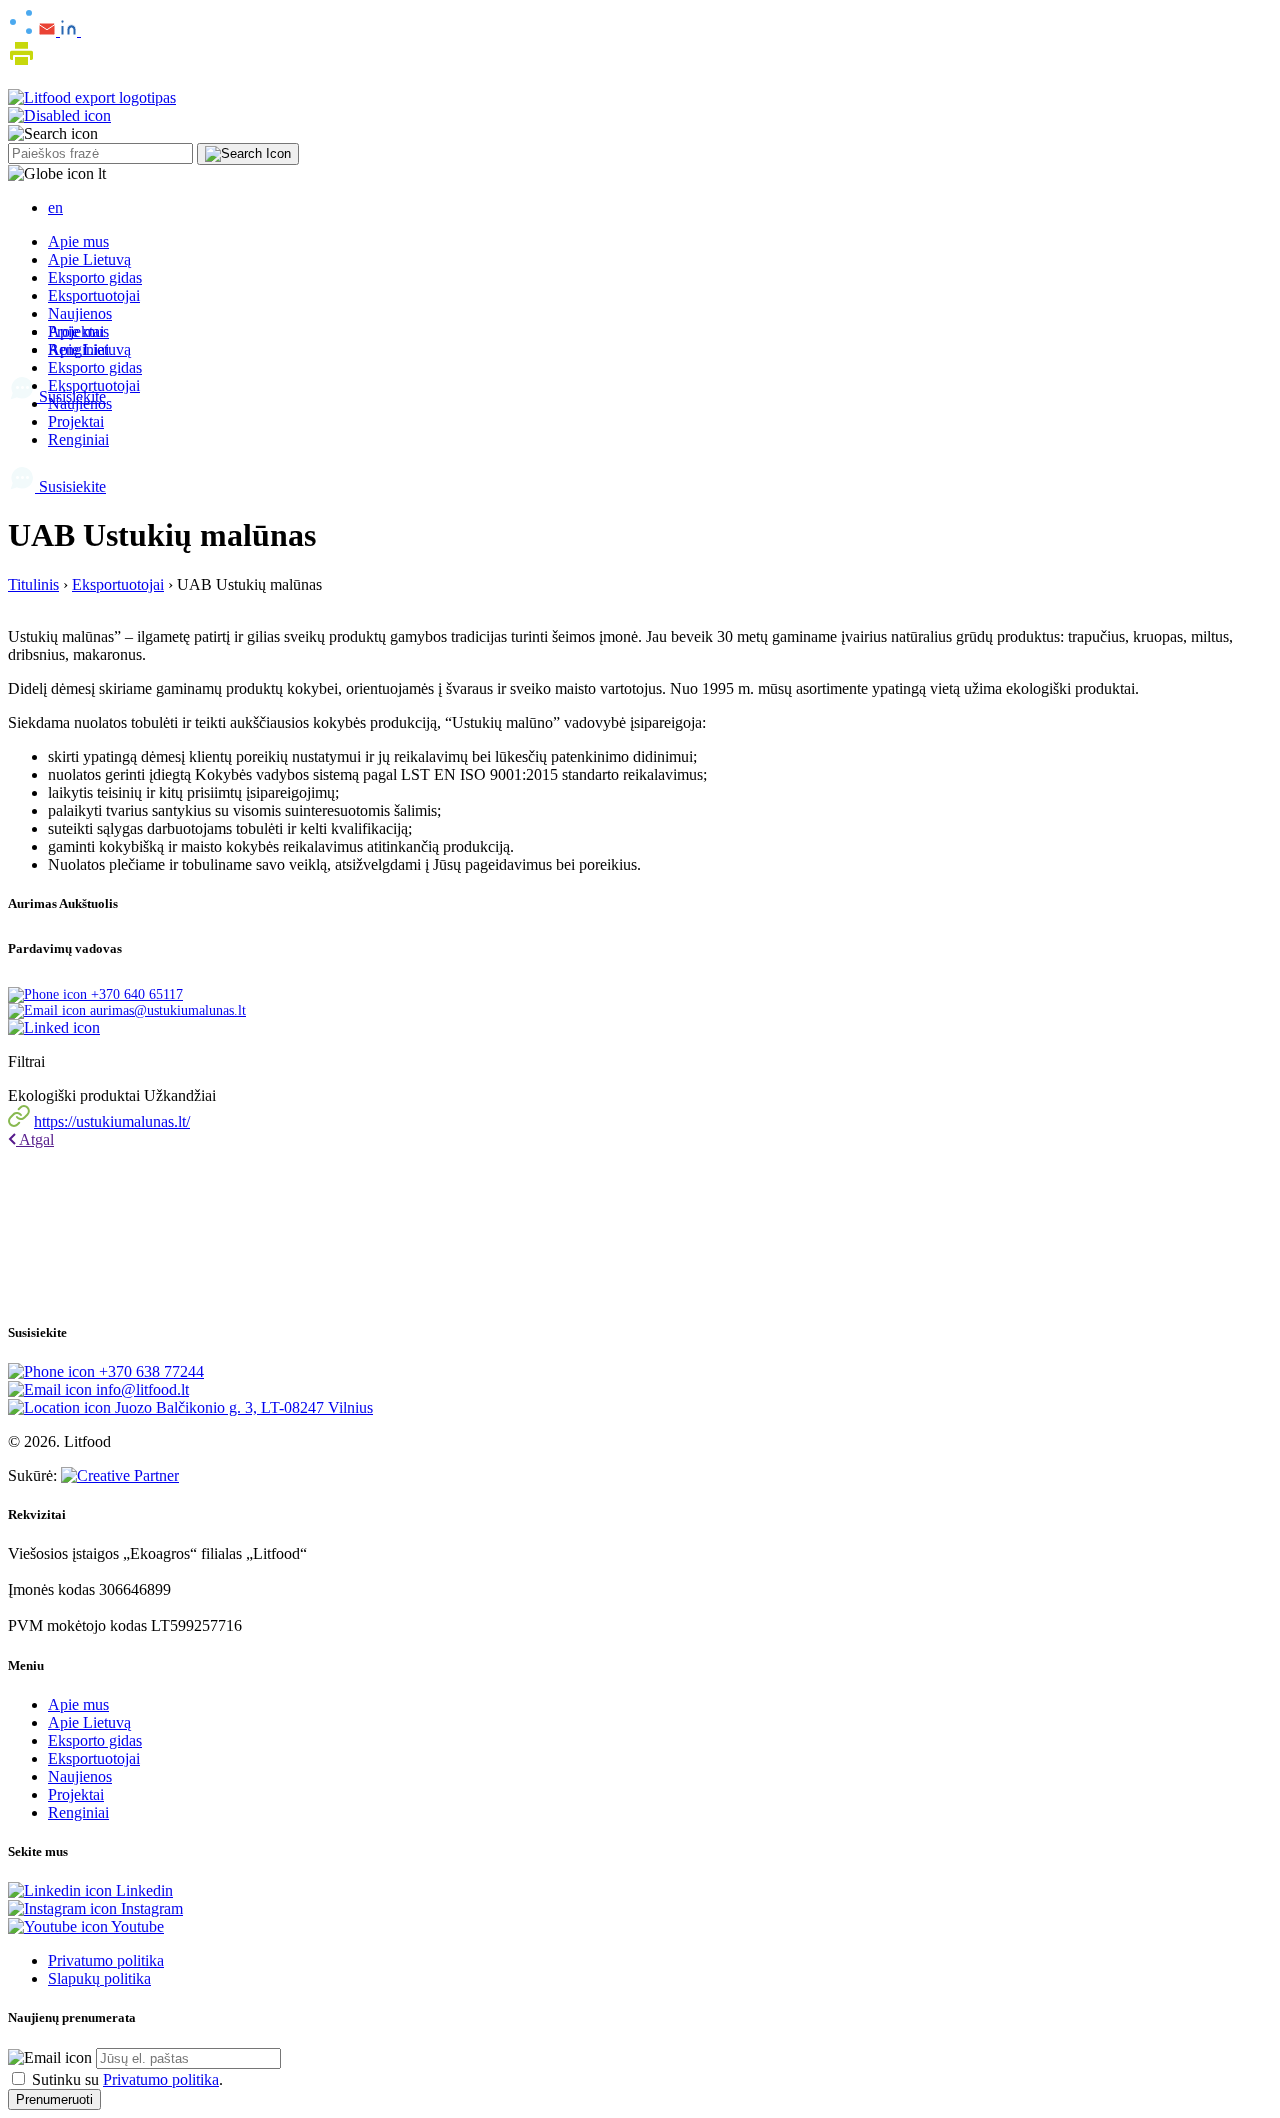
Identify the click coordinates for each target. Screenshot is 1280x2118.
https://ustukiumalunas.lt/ (112, 1121)
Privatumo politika (106, 1960)
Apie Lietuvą (89, 259)
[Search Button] (248, 154)
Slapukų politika (99, 1978)
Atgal (35, 1139)
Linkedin (142, 1890)
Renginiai (78, 439)
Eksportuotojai (94, 295)
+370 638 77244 (149, 1371)
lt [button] (100, 173)
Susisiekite (70, 486)
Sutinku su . (127, 2079)
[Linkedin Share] (70, 30)
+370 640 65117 (135, 994)
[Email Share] (49, 30)
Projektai (76, 421)
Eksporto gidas (95, 277)
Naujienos (80, 313)
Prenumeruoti (54, 2099)
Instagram (150, 1908)
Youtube (136, 1926)
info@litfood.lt (140, 1389)
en (55, 207)
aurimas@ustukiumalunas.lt (166, 1010)
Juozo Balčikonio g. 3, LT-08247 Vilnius (242, 1407)
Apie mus (78, 241)
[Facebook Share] (86, 30)
